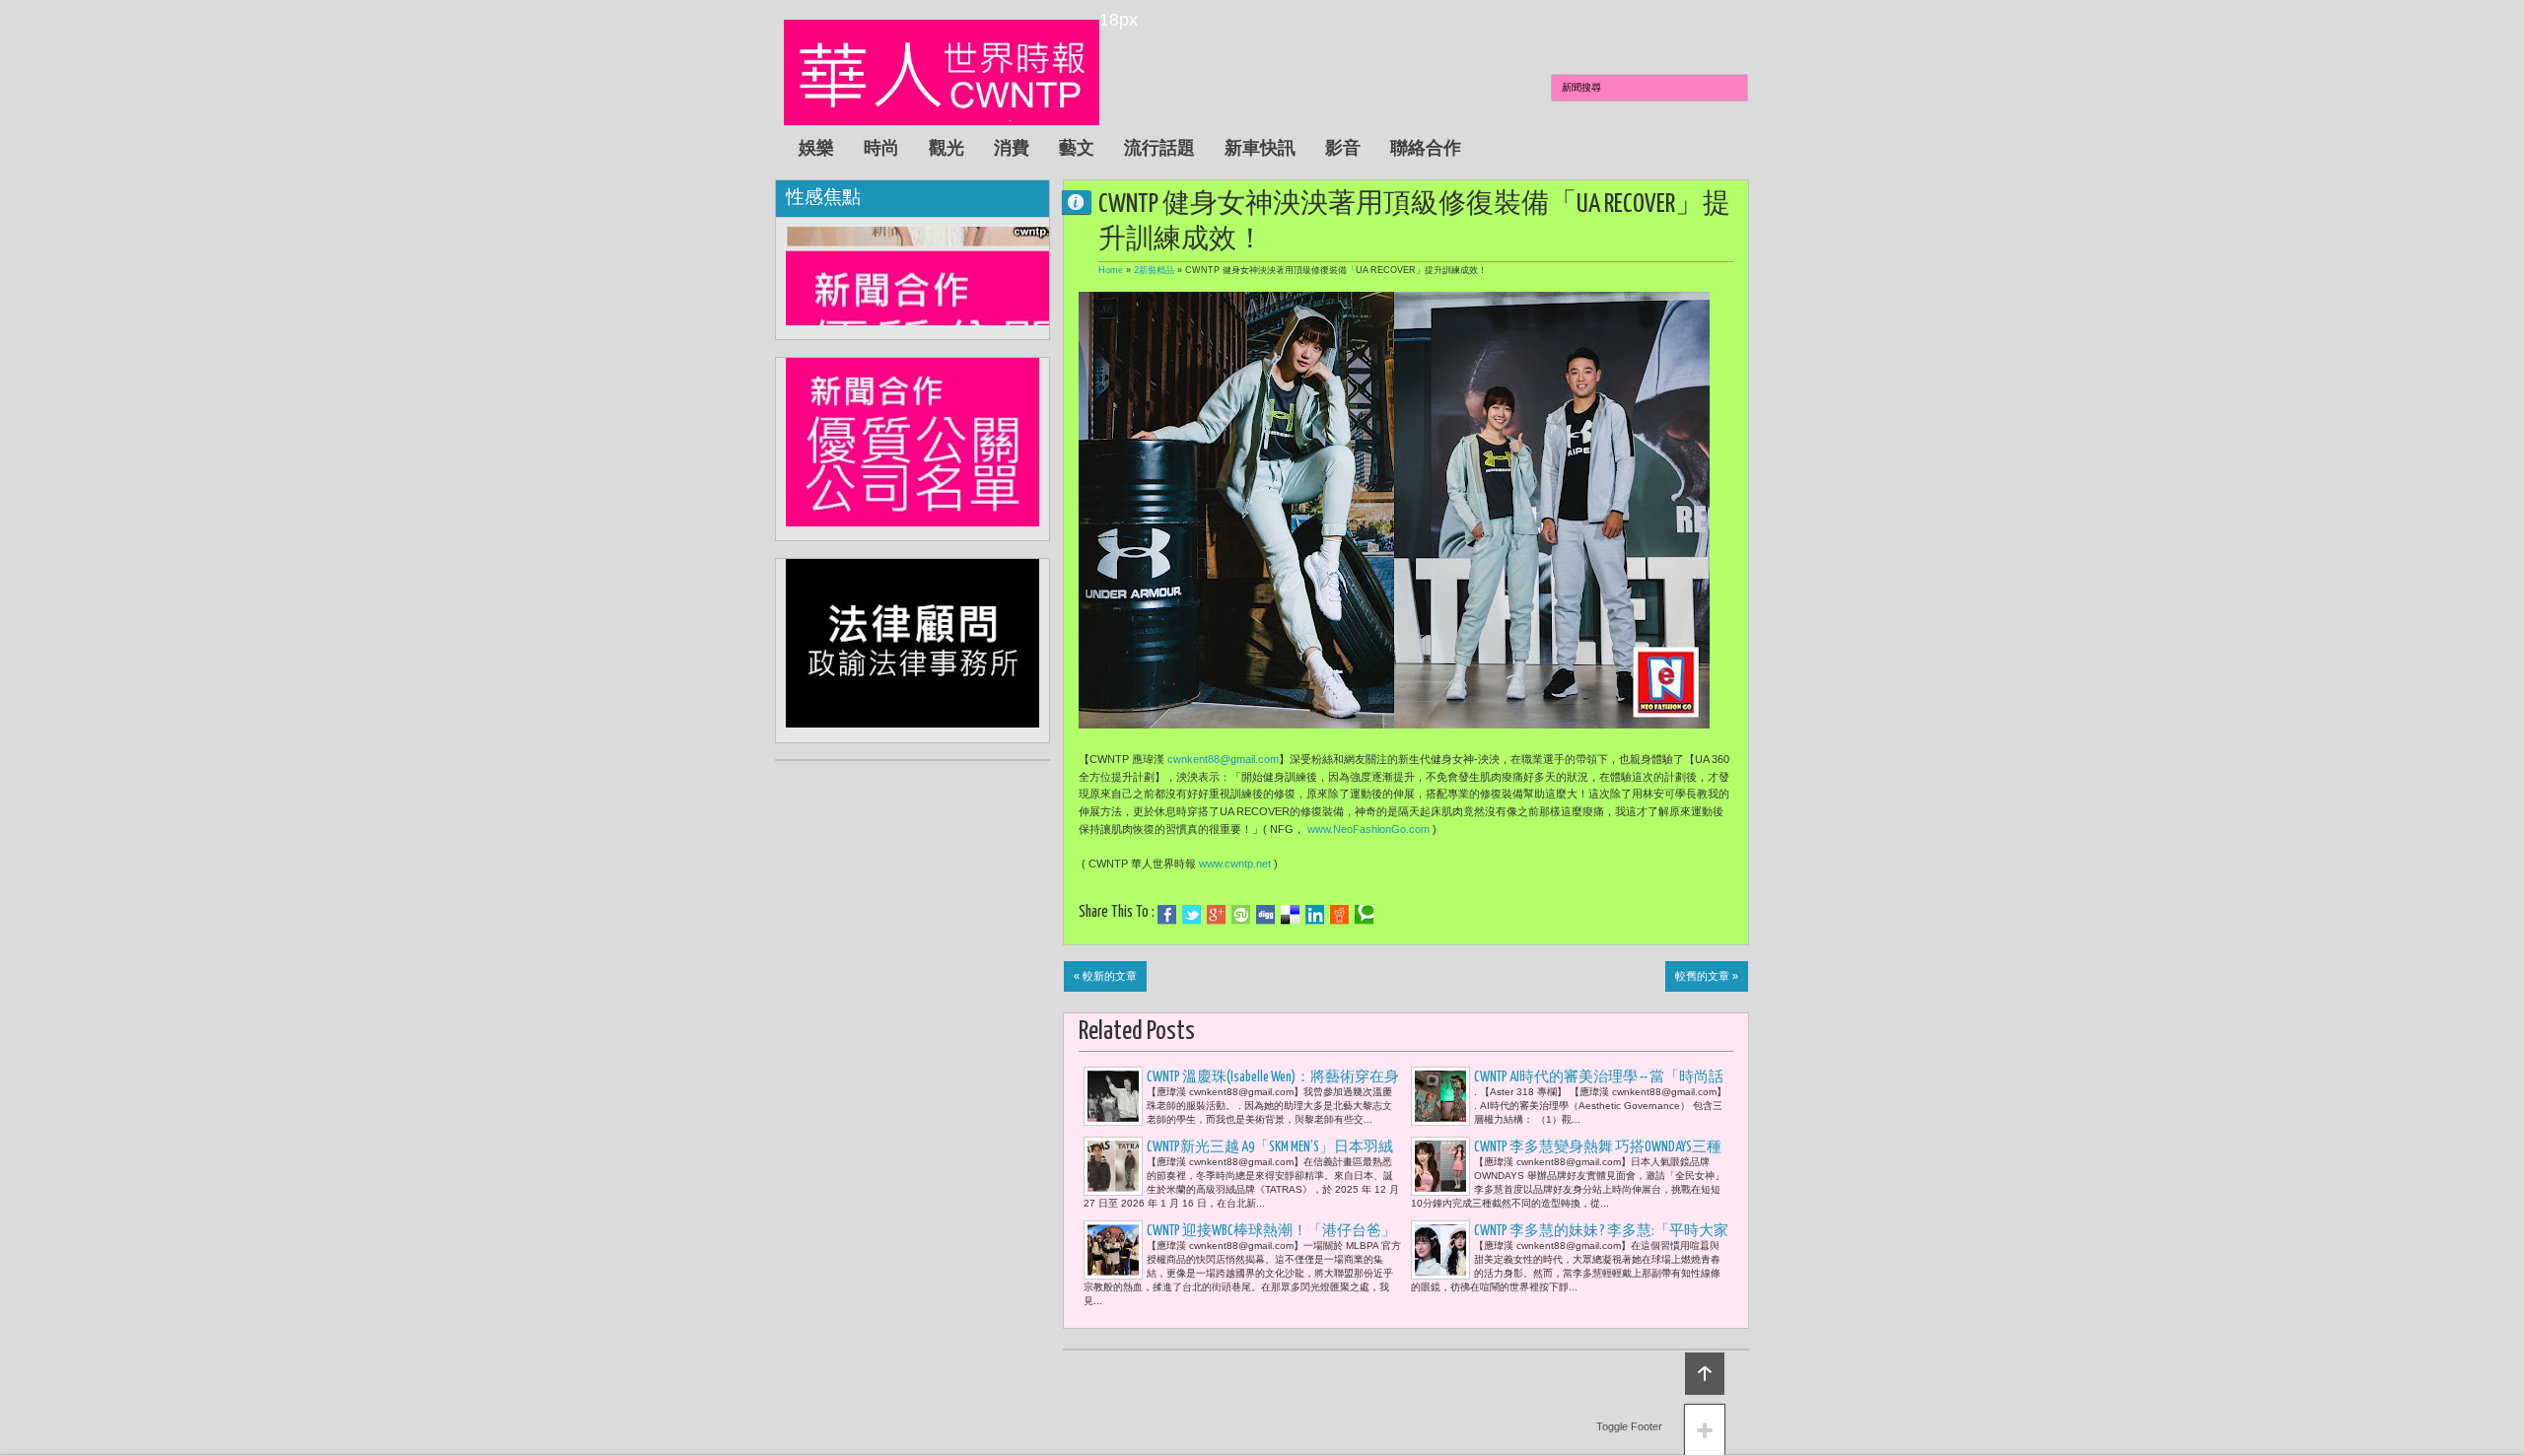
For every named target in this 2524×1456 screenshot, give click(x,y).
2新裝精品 (1154, 270)
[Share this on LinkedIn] (1315, 915)
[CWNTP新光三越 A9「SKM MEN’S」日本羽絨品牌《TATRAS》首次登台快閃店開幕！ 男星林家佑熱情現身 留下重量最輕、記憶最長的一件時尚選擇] (1113, 1166)
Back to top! (1705, 1374)
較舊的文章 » (1707, 976)
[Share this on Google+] (1216, 915)
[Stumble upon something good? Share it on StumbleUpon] (1241, 915)
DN (1085, 202)
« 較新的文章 (1105, 976)
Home (1111, 270)
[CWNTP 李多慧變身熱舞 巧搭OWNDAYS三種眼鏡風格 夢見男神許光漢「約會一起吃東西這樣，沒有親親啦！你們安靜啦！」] (1440, 1166)
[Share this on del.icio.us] (1290, 915)
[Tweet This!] (1192, 915)
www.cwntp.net (1235, 864)
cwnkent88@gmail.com (1223, 759)
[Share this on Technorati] (1364, 915)
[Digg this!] (1265, 915)
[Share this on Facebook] (1167, 915)
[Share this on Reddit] (1339, 915)
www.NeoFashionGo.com (1368, 829)
